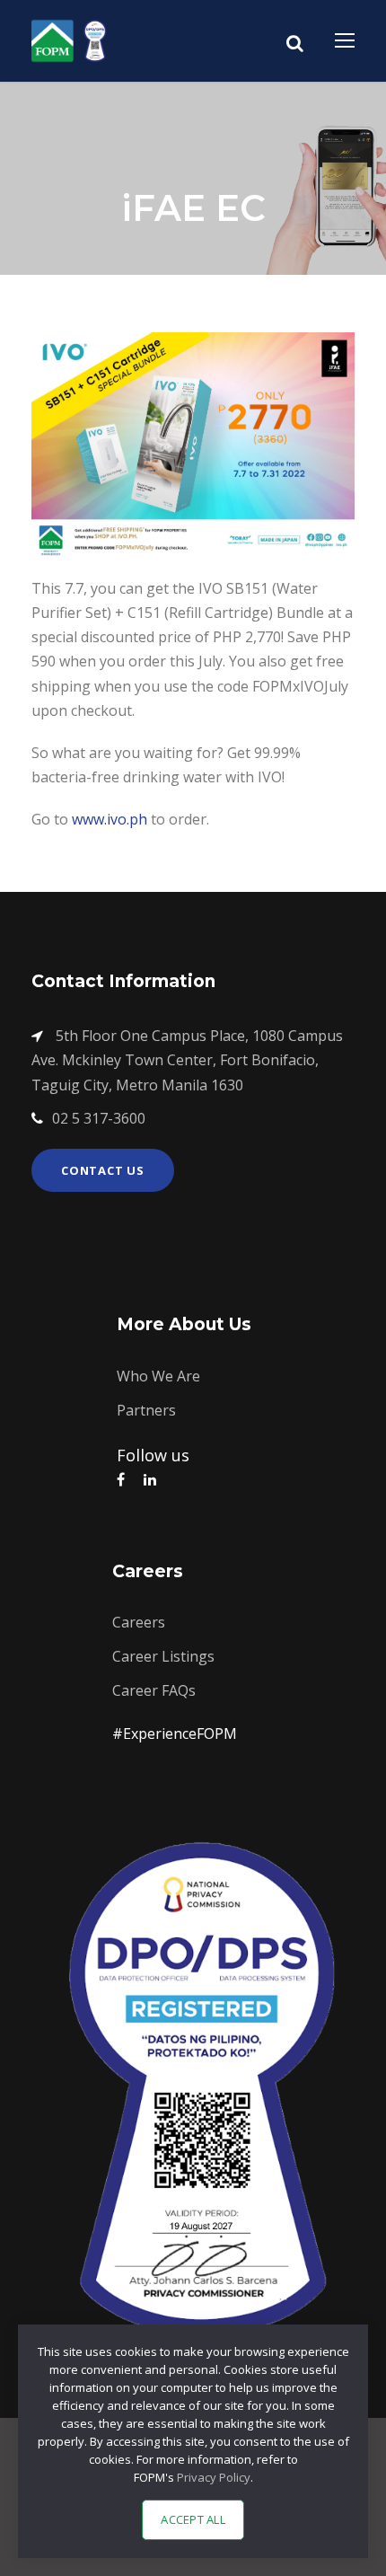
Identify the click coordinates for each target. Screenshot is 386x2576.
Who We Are (158, 1376)
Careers (139, 1622)
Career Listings (163, 1656)
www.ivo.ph (110, 819)
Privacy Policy (214, 2477)
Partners (146, 1410)
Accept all (193, 2519)
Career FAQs (154, 1690)
